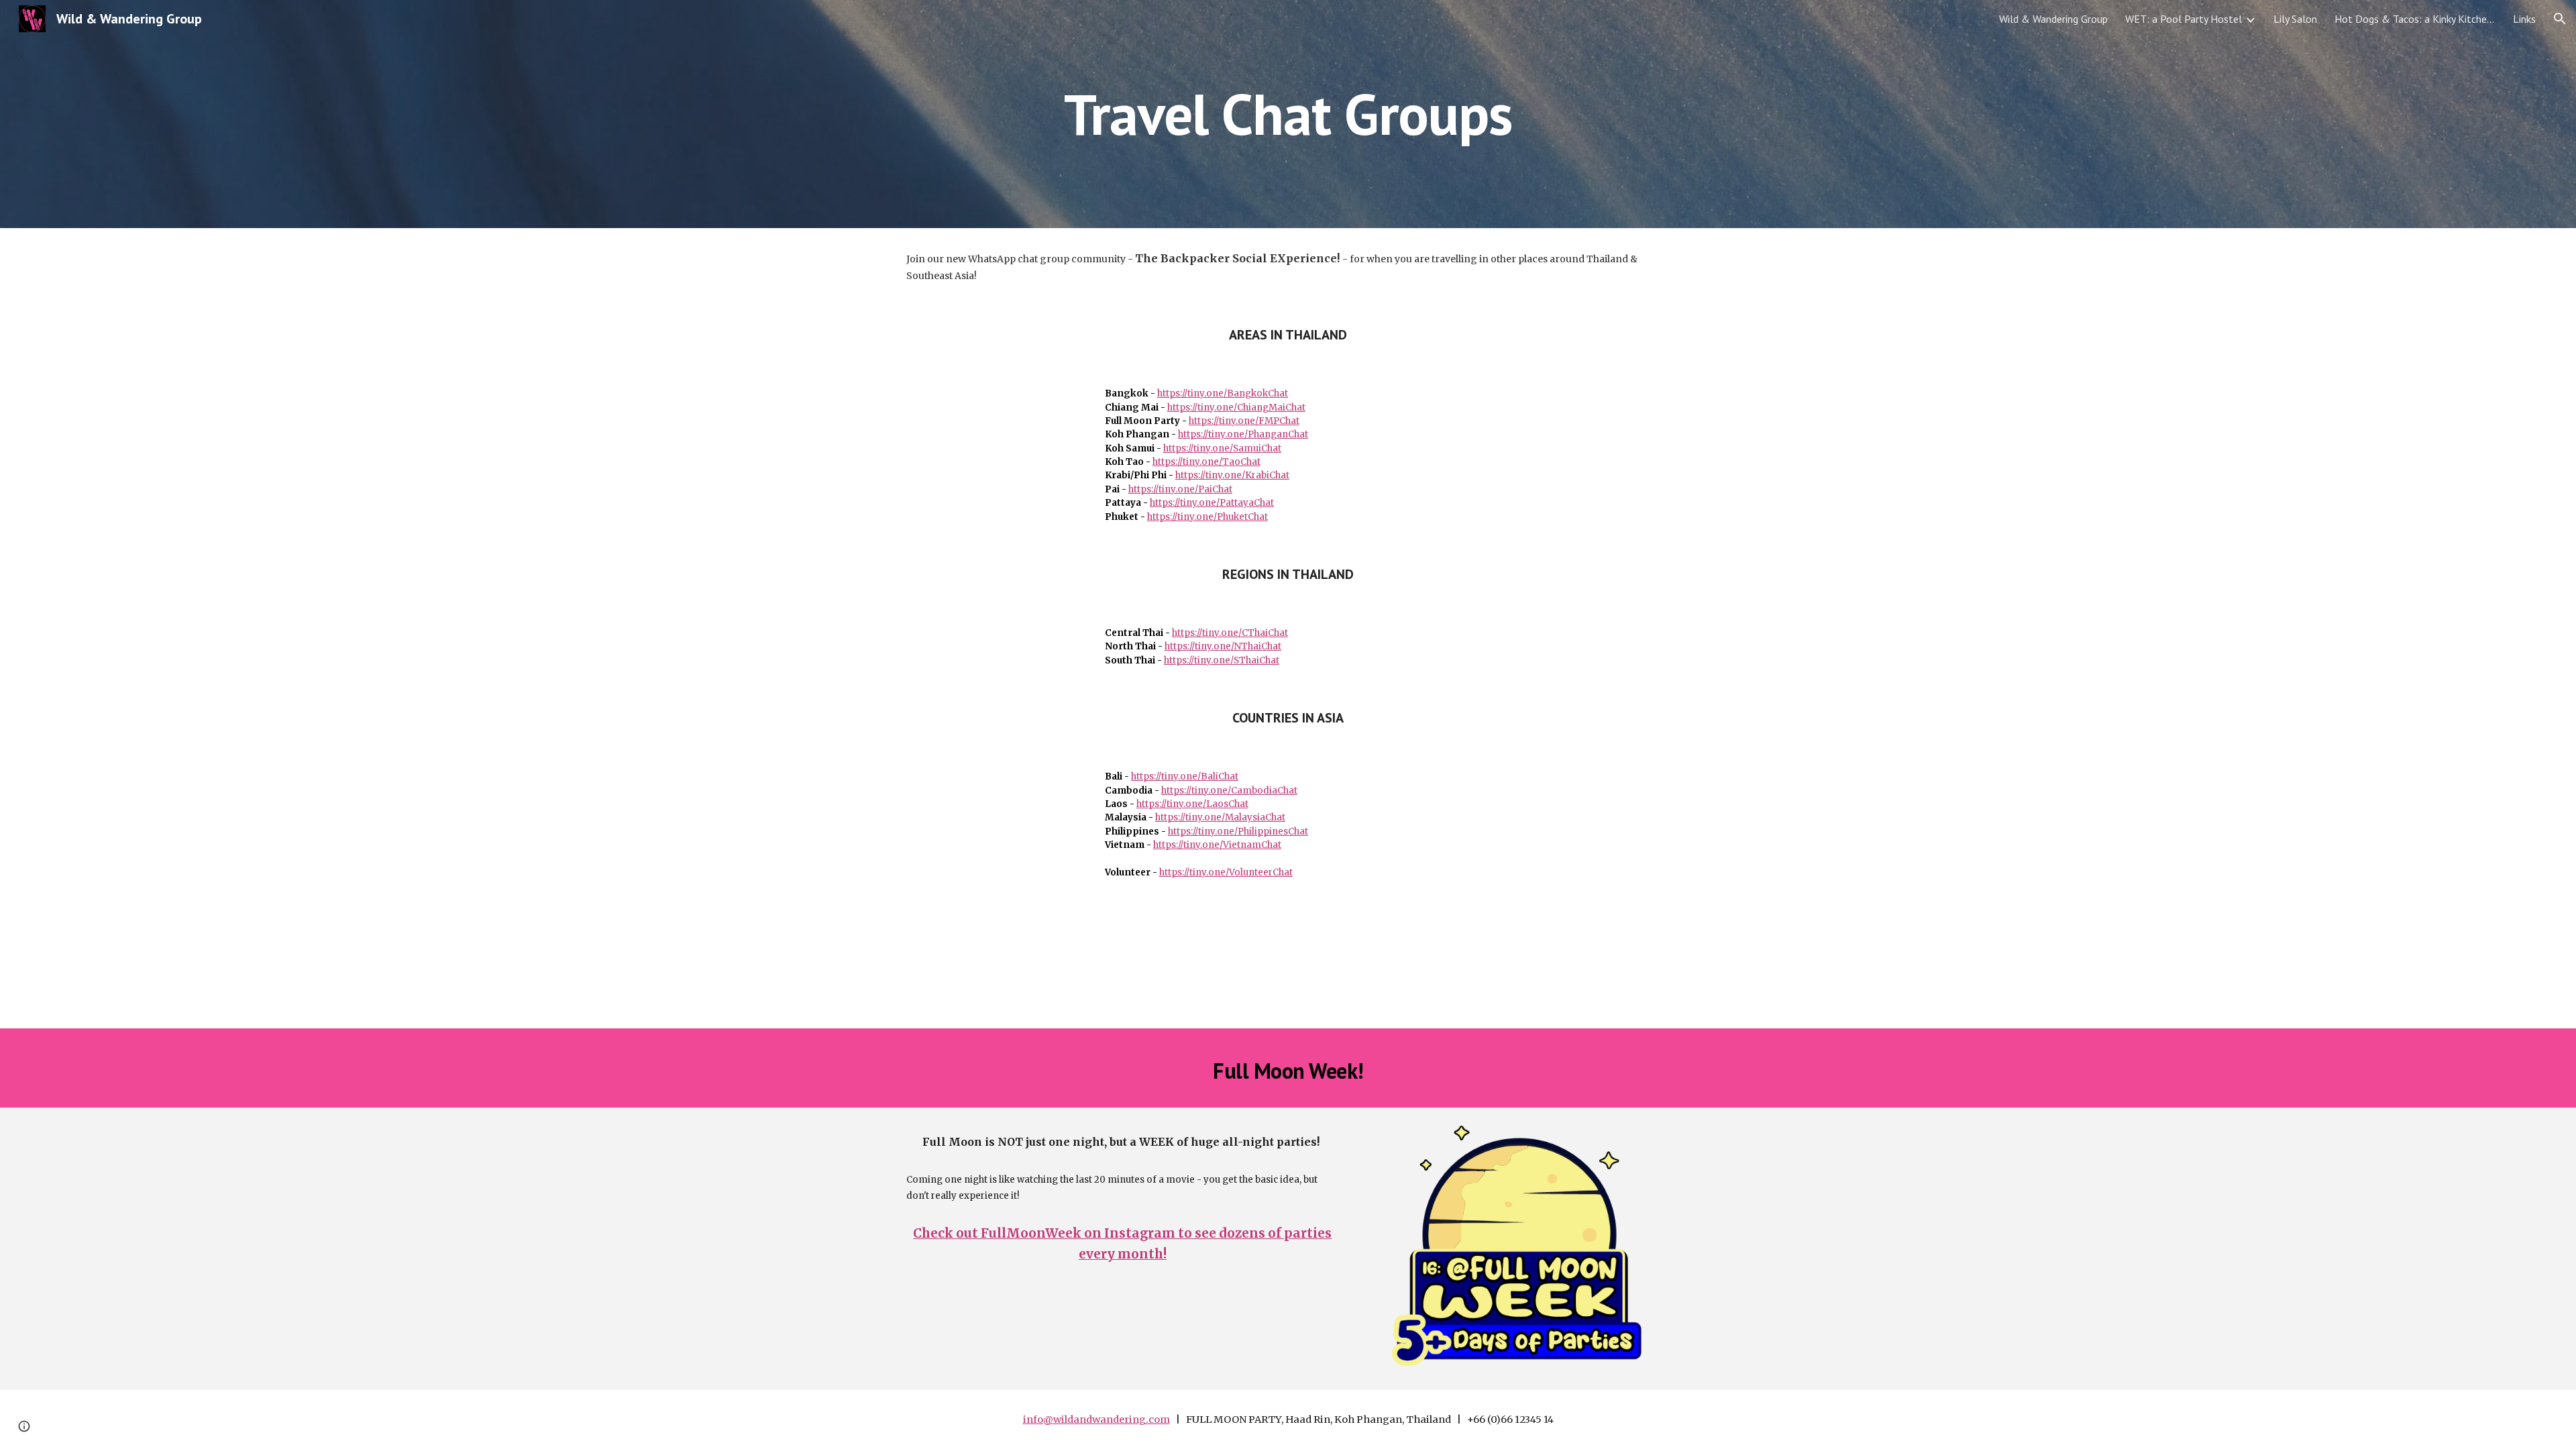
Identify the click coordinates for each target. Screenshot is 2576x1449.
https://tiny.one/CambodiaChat (1229, 791)
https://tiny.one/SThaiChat (1222, 660)
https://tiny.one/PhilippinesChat (1238, 831)
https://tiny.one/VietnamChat (1217, 845)
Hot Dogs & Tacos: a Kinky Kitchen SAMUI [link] (2415, 19)
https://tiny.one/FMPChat (1244, 421)
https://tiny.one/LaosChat (1192, 804)
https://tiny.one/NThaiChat (1223, 646)
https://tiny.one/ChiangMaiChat (1236, 408)
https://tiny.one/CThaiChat (1230, 633)
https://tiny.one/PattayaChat (1212, 503)
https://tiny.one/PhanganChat (1243, 434)
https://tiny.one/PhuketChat (1207, 517)
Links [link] (2524, 19)
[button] (2560, 19)
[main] (1288, 114)
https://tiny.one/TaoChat (1206, 462)
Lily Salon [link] (2295, 19)
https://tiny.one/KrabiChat (1232, 475)
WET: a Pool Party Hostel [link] (2184, 19)
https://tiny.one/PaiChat (1180, 489)
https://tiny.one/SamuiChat (1222, 448)
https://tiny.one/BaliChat (1185, 776)
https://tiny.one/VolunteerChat (1226, 872)
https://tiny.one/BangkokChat (1223, 393)
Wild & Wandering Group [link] (2053, 19)
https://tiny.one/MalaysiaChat (1220, 817)
